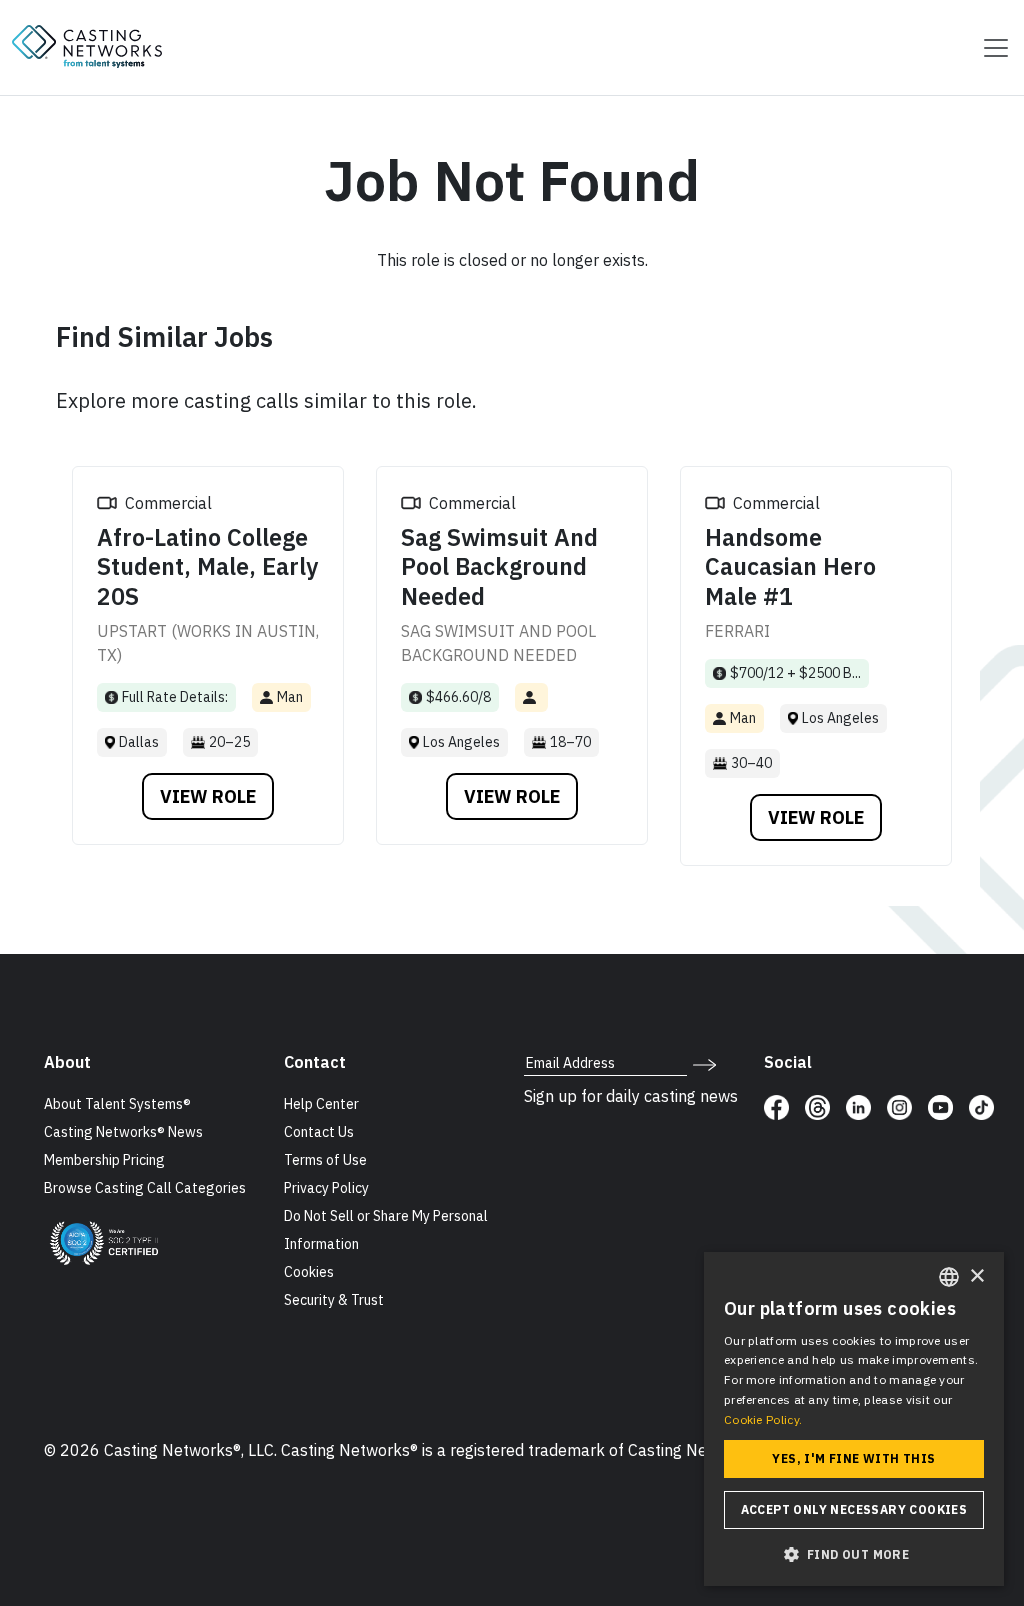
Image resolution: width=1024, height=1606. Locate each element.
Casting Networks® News (123, 1132)
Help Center (321, 1104)
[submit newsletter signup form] (704, 1063)
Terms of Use (325, 1160)
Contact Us (319, 1132)
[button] (854, 1554)
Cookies (309, 1272)
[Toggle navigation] (990, 48)
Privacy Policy (326, 1188)
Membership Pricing (104, 1160)
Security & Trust (334, 1300)
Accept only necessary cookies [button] (854, 1509)
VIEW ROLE (208, 796)
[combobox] (949, 1277)
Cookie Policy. (763, 1419)
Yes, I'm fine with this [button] (853, 1458)
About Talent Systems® (117, 1104)
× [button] (976, 1276)
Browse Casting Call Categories (145, 1188)
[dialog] (854, 1419)
